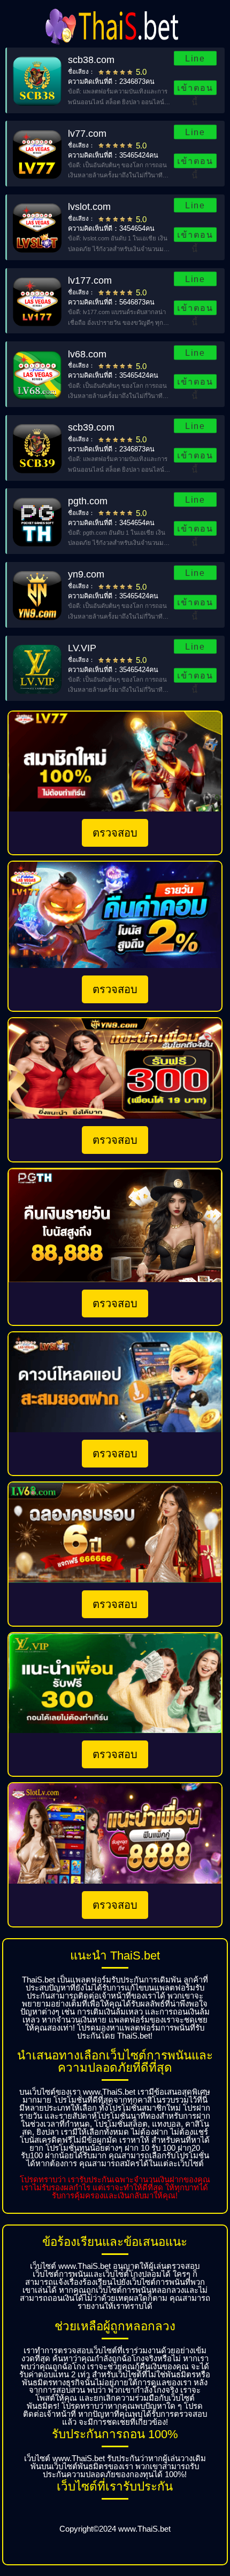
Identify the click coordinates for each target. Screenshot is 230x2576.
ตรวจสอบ (115, 833)
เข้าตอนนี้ (195, 89)
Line (195, 58)
